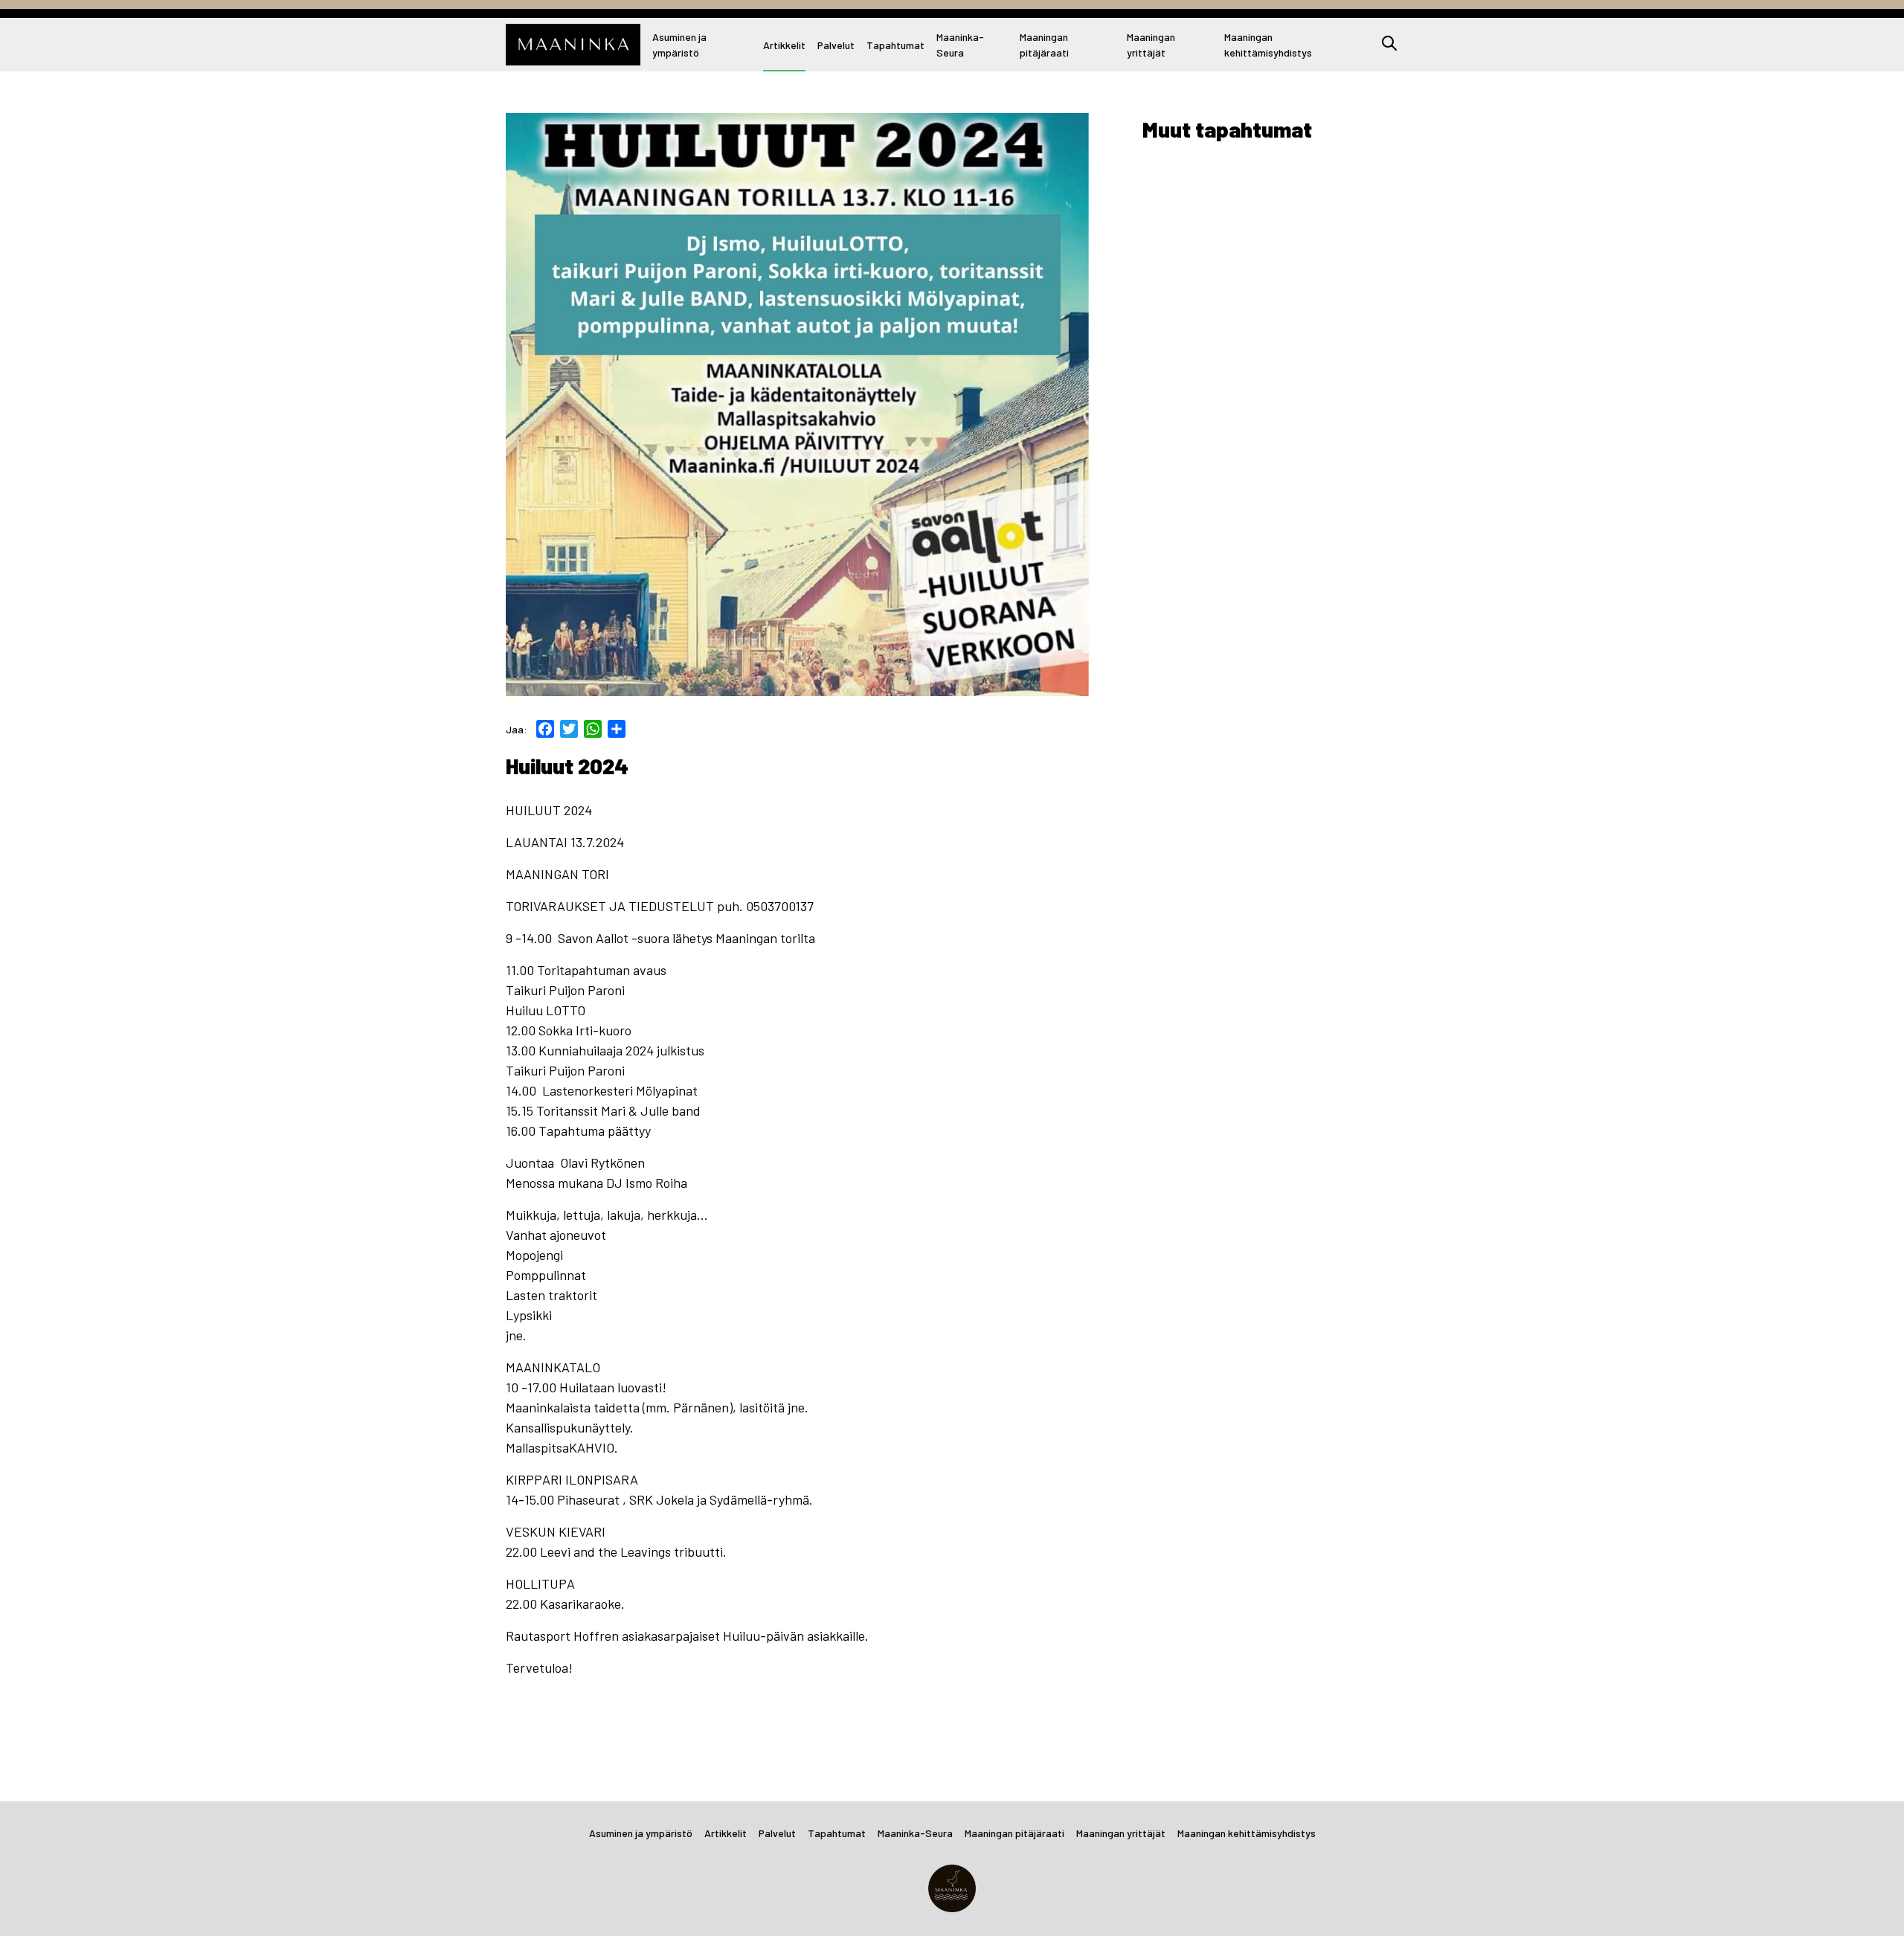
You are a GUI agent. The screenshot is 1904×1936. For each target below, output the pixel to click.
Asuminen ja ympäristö (679, 45)
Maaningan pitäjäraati (1044, 45)
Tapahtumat (895, 45)
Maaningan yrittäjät (1151, 45)
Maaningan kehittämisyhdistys (1268, 45)
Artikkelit (784, 45)
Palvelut (836, 45)
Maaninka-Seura (960, 45)
